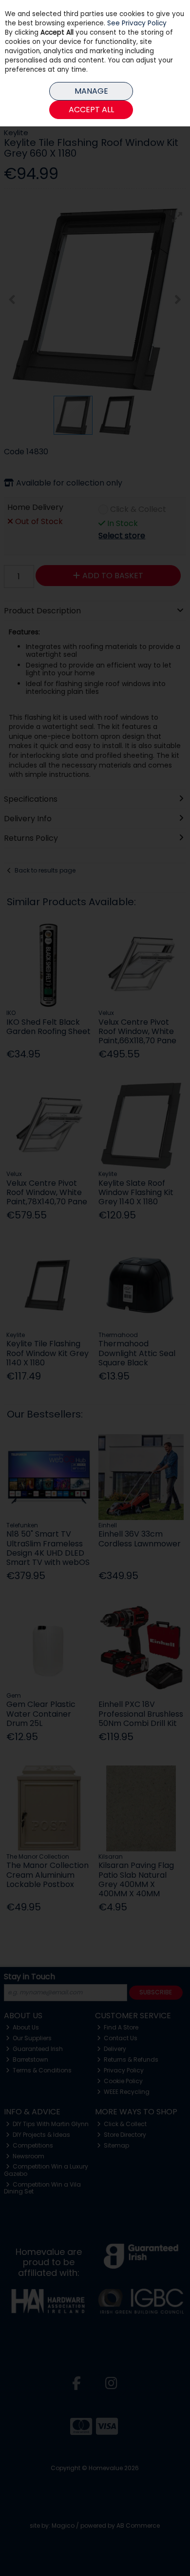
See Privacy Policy (137, 23)
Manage (91, 91)
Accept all (91, 110)
